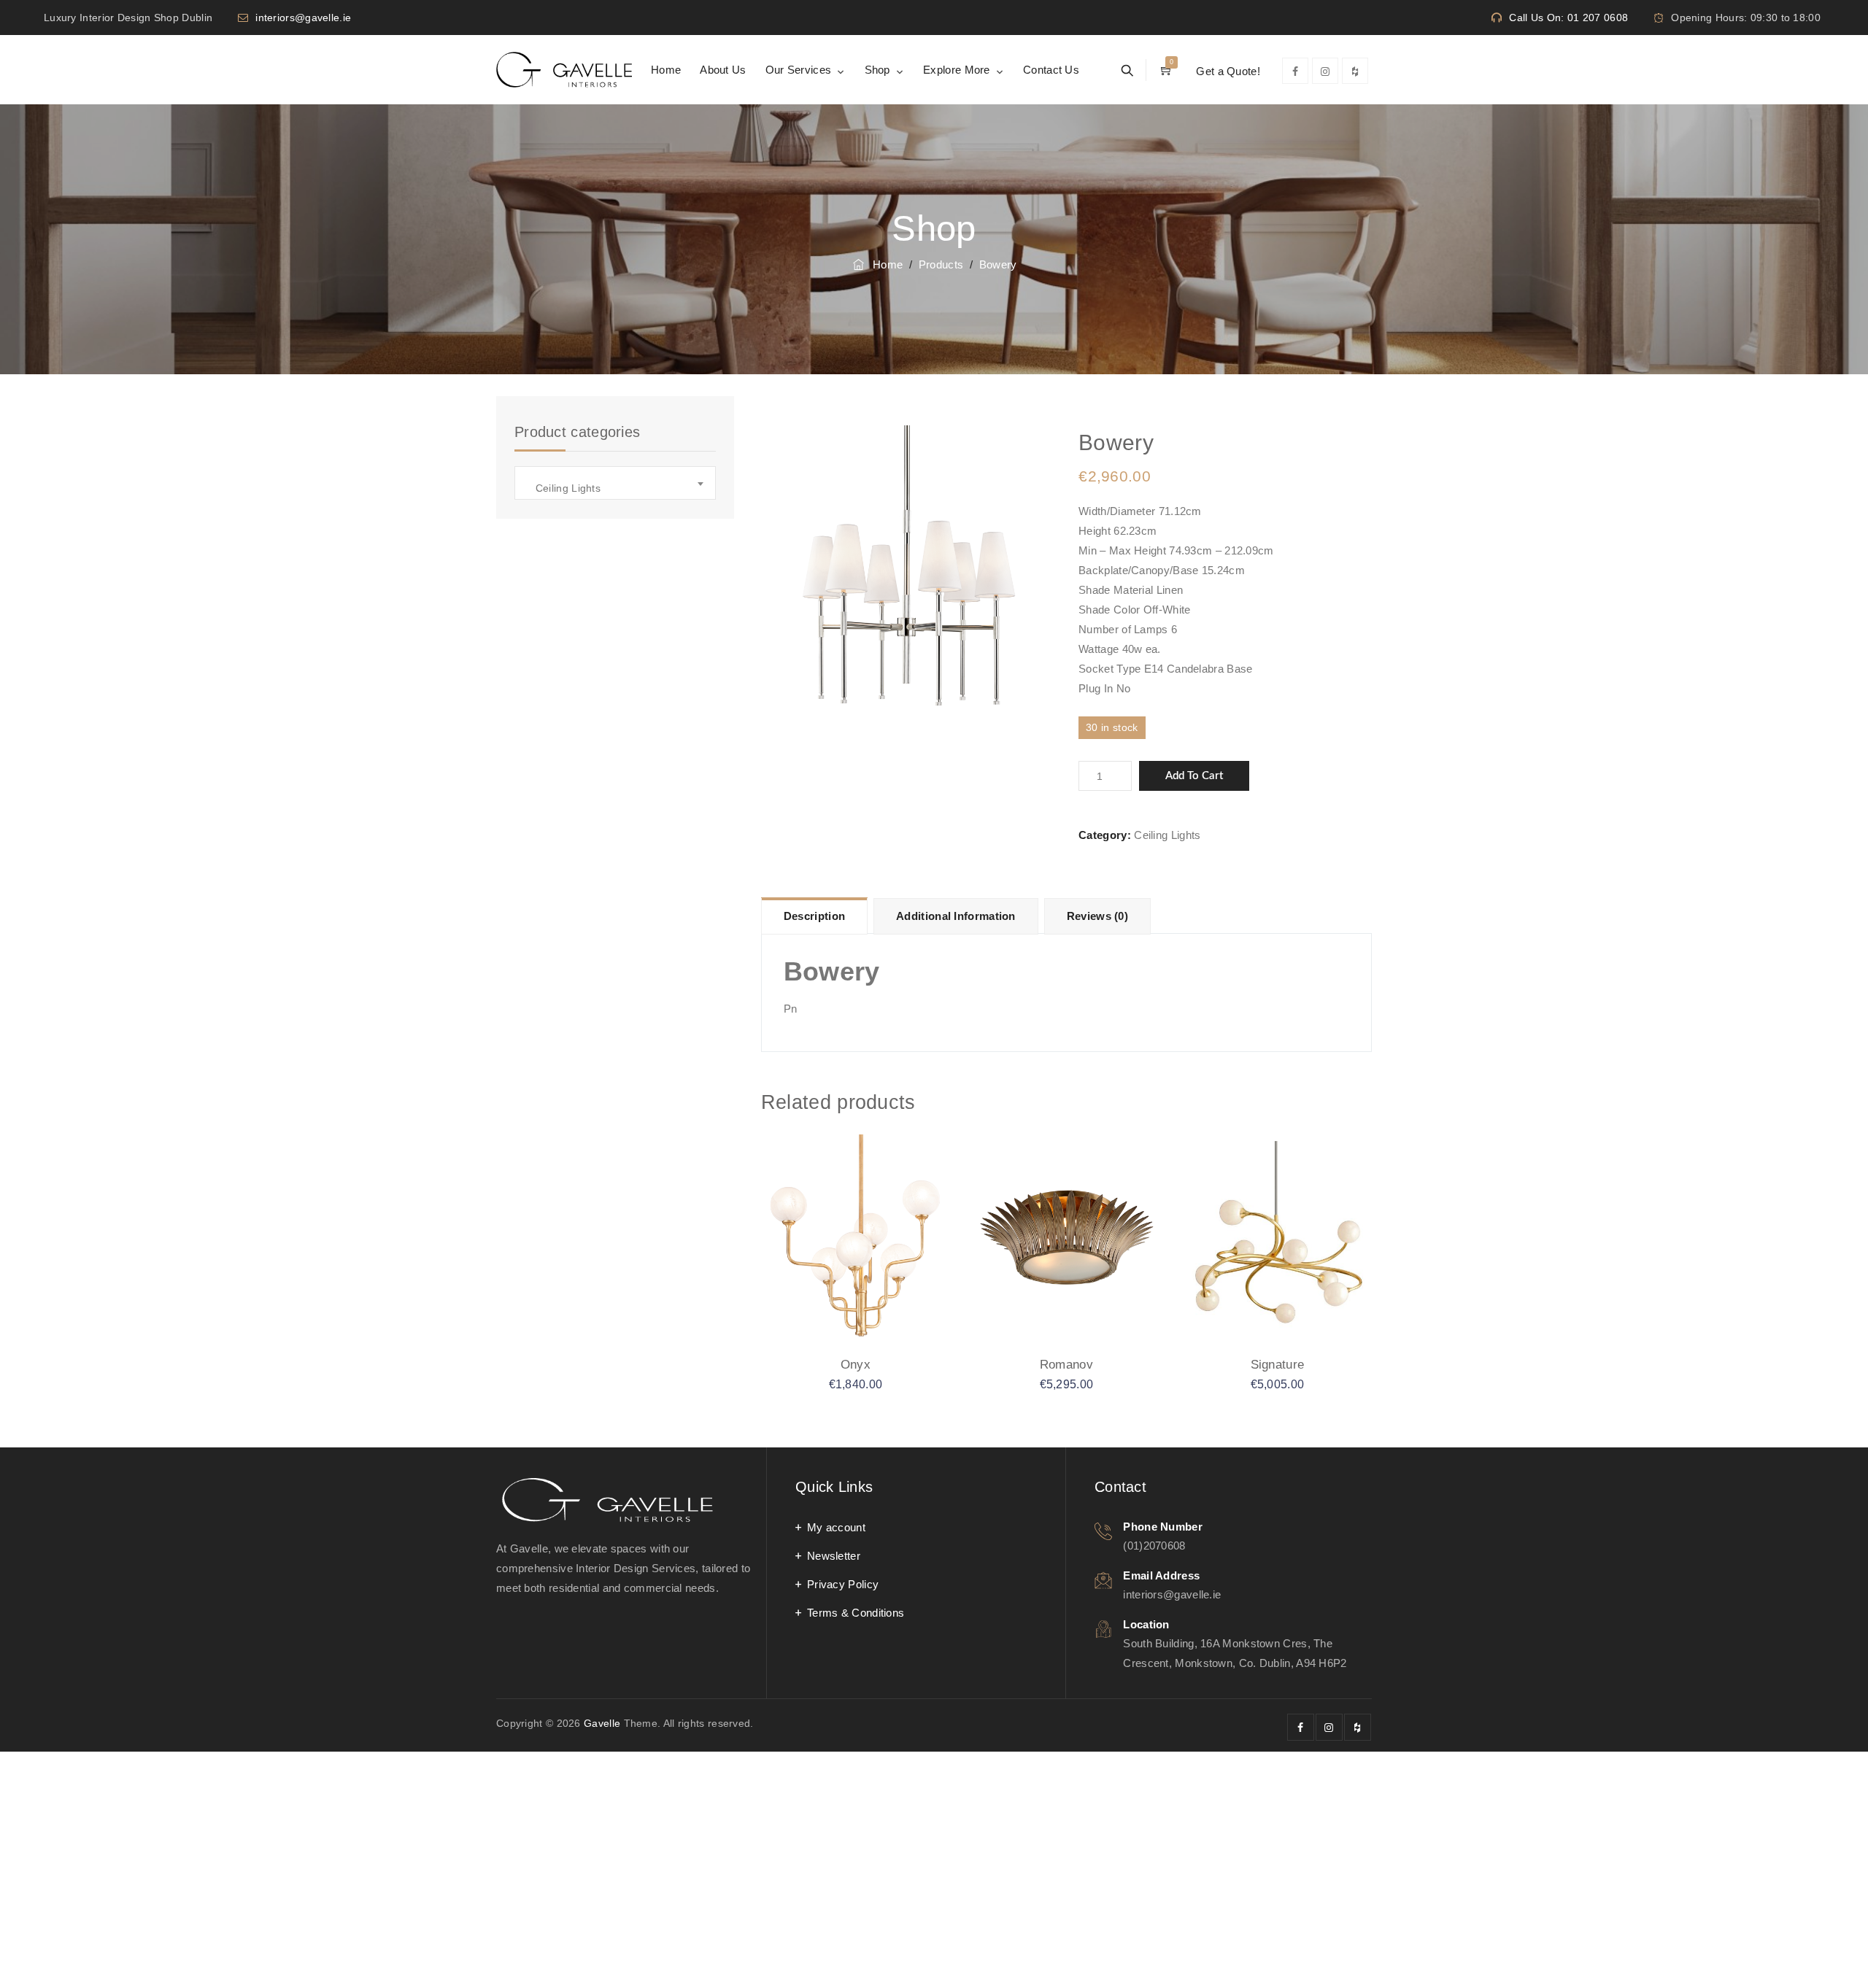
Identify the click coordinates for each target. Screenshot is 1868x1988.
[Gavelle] (564, 70)
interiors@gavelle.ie (303, 18)
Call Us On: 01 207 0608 (1568, 18)
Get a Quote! (1228, 71)
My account (836, 1527)
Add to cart (1194, 776)
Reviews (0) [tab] (1097, 916)
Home (666, 70)
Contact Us (1051, 70)
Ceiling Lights (1167, 835)
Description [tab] (814, 916)
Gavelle (602, 1723)
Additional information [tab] (956, 916)
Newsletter (834, 1556)
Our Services (799, 70)
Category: (1105, 835)
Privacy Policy (843, 1584)
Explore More (957, 70)
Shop (877, 70)
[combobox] (615, 483)
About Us (723, 70)
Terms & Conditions (856, 1613)
